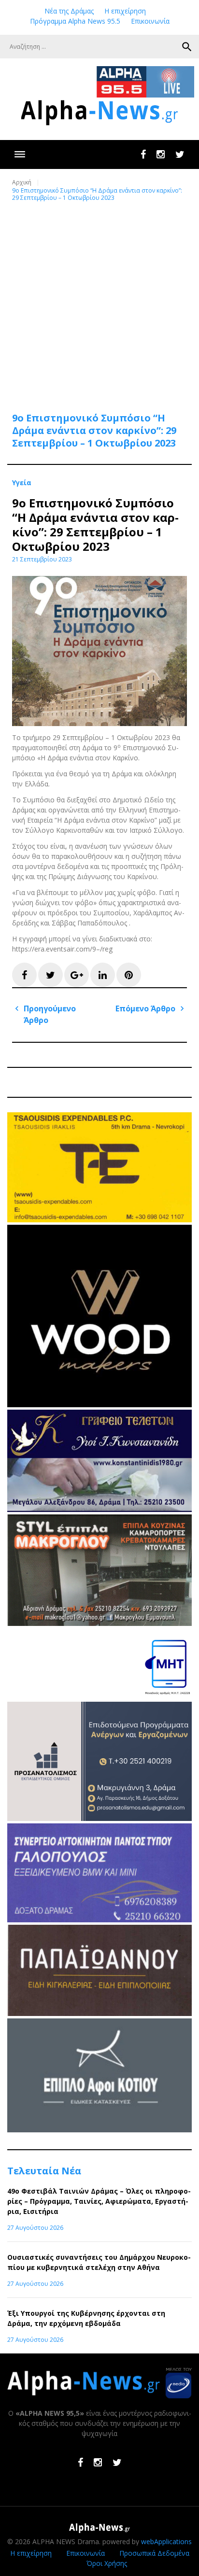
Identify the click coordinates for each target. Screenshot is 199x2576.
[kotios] (99, 2130)
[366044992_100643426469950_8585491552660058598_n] (99, 1405)
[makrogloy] (99, 1623)
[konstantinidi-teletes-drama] (99, 1509)
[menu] (20, 154)
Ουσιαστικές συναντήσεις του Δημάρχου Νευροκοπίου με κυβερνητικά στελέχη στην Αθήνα (99, 2262)
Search (187, 47)
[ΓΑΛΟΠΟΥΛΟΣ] (99, 1920)
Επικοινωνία (150, 21)
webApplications (166, 2541)
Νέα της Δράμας (69, 11)
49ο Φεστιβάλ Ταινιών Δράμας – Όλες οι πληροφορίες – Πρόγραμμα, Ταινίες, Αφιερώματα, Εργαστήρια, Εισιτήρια (99, 2201)
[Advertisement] (99, 301)
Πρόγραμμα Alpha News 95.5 (75, 21)
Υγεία (22, 483)
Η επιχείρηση (125, 11)
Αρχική (22, 182)
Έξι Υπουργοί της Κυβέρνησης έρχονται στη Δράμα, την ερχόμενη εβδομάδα (86, 2318)
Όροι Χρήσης (107, 2563)
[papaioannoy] (99, 2013)
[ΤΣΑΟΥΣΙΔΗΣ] (99, 1220)
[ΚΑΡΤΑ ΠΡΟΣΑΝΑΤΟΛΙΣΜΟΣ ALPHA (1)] (99, 1818)
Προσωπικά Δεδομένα (154, 2553)
